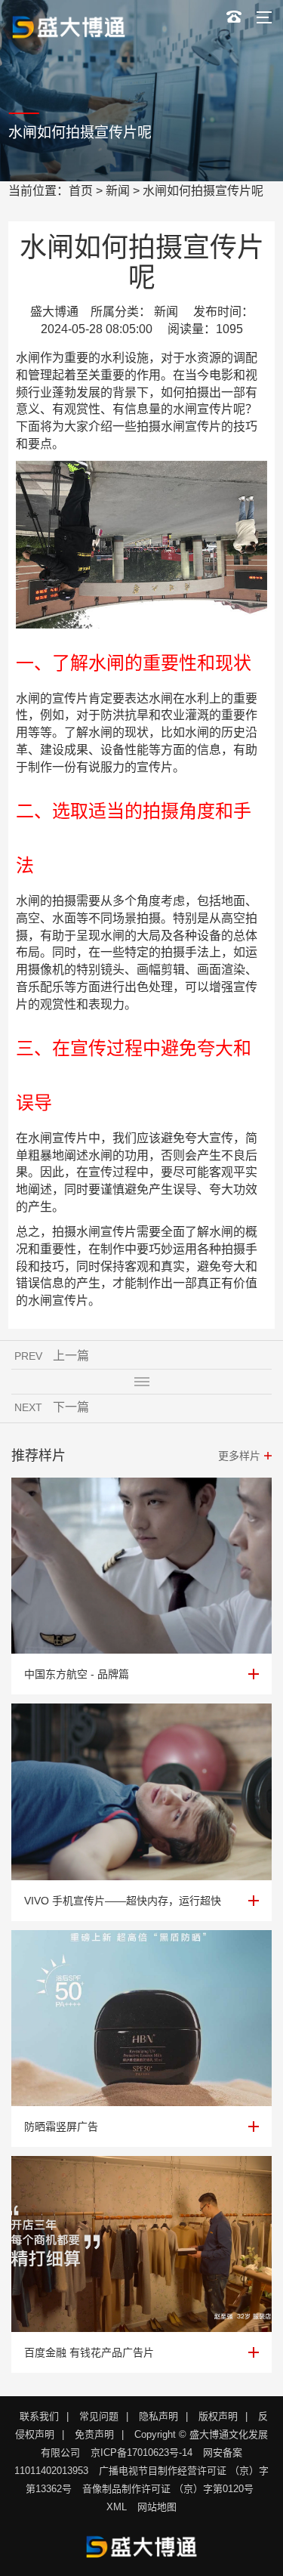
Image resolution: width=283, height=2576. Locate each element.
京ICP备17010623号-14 (141, 2452)
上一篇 (71, 1356)
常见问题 (99, 2416)
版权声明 (218, 2416)
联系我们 (39, 2416)
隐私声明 (158, 2416)
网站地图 (157, 2507)
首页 (81, 191)
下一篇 (71, 1407)
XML (117, 2507)
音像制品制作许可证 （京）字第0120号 (168, 2489)
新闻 (118, 191)
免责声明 (94, 2434)
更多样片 (239, 1456)
